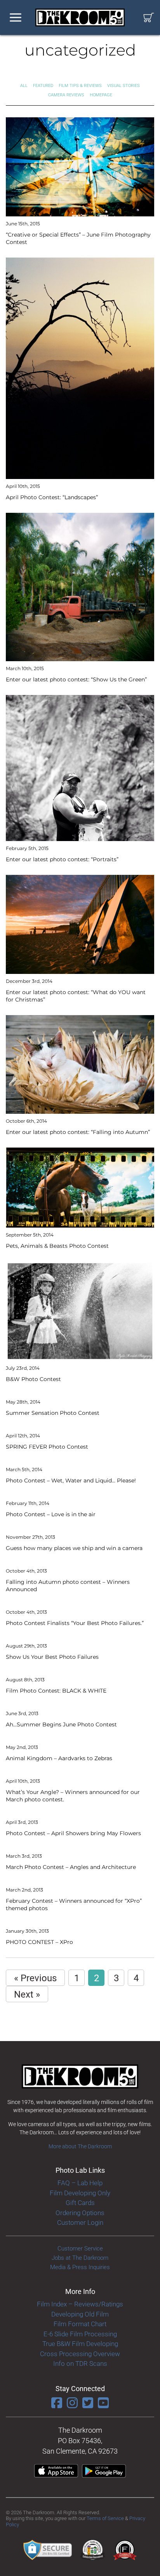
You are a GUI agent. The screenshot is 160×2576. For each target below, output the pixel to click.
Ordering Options (80, 2213)
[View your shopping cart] (149, 18)
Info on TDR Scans (80, 2364)
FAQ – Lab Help (80, 2183)
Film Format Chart (80, 2324)
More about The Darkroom (80, 2146)
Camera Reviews (66, 95)
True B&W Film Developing (80, 2344)
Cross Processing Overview (80, 2354)
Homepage (101, 95)
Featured (43, 86)
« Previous (35, 1978)
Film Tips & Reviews (80, 86)
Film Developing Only (80, 2193)
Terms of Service (105, 2518)
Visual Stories (123, 86)
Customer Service (80, 2249)
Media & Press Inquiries (80, 2267)
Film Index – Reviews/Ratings (80, 2304)
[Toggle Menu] (16, 18)
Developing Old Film (80, 2314)
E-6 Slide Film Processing (80, 2334)
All (24, 86)
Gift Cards (80, 2203)
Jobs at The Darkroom (80, 2258)
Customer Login (80, 2222)
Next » (27, 1994)
